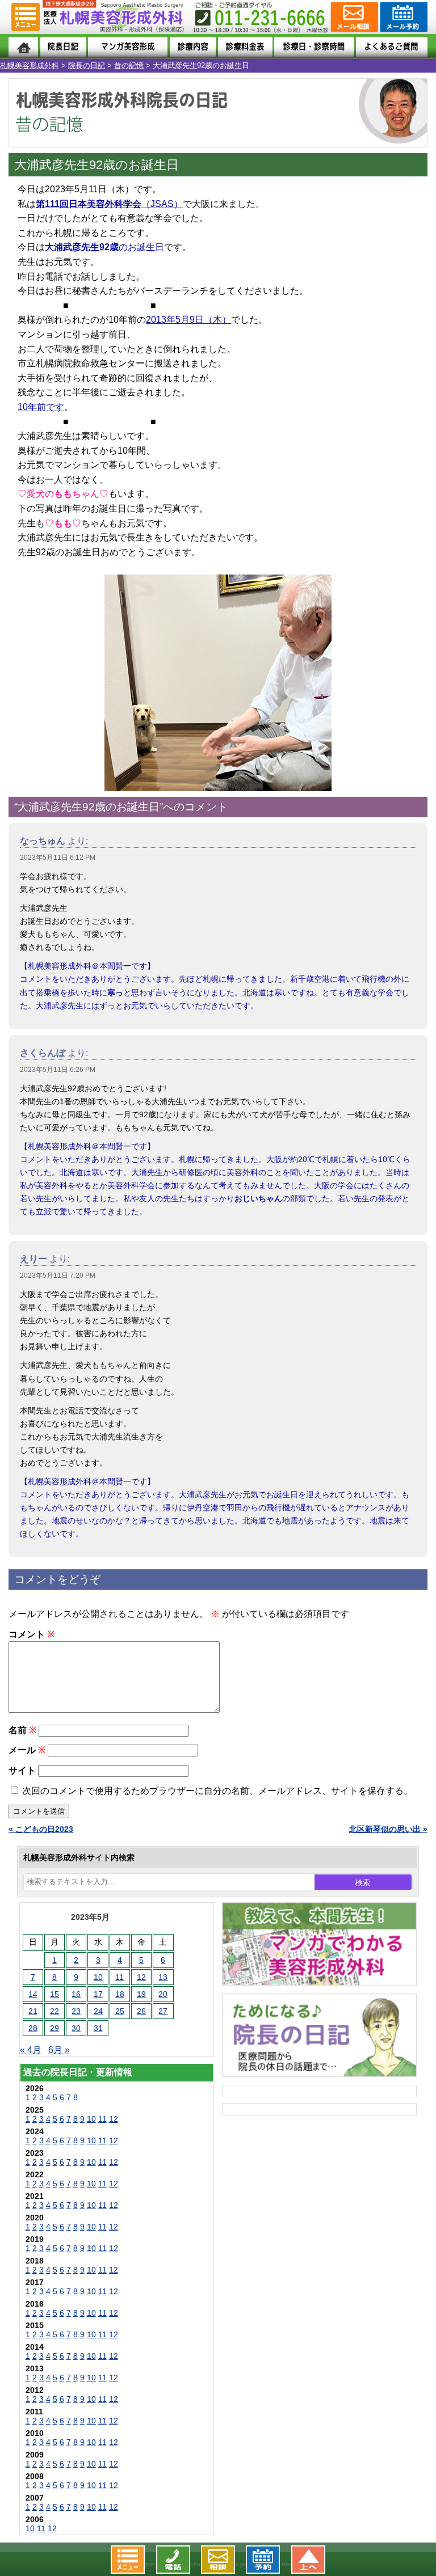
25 (120, 2011)
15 (54, 1994)
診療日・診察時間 (314, 47)
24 (98, 2011)
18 (120, 1994)
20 (163, 1994)
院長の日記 (87, 66)
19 (141, 1994)
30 (76, 2028)
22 (54, 2011)
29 (54, 2028)
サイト (22, 1770)
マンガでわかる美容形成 (128, 47)
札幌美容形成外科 (30, 66)
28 (33, 2028)
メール (27, 1750)
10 (98, 1977)
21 (33, 2011)
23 (76, 2011)
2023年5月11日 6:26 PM (58, 1070)
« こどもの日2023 (41, 1829)
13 (163, 1977)
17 (98, 1994)
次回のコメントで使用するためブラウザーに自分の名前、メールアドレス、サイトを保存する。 (217, 1791)
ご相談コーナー (353, 17)
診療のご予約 (403, 17)
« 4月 (31, 2050)
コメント (32, 1634)
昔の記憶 (129, 66)
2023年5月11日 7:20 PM (58, 1276)
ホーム (23, 47)
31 (98, 2028)
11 (120, 1977)
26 (141, 2011)
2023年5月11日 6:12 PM (58, 858)
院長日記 (63, 47)
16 (76, 1994)
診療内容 (193, 47)
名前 (22, 1730)
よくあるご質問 (391, 47)
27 (163, 2011)
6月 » (59, 2050)
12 (141, 1977)
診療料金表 (245, 47)
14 (33, 1994)
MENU (26, 17)
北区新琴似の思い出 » (388, 1829)
